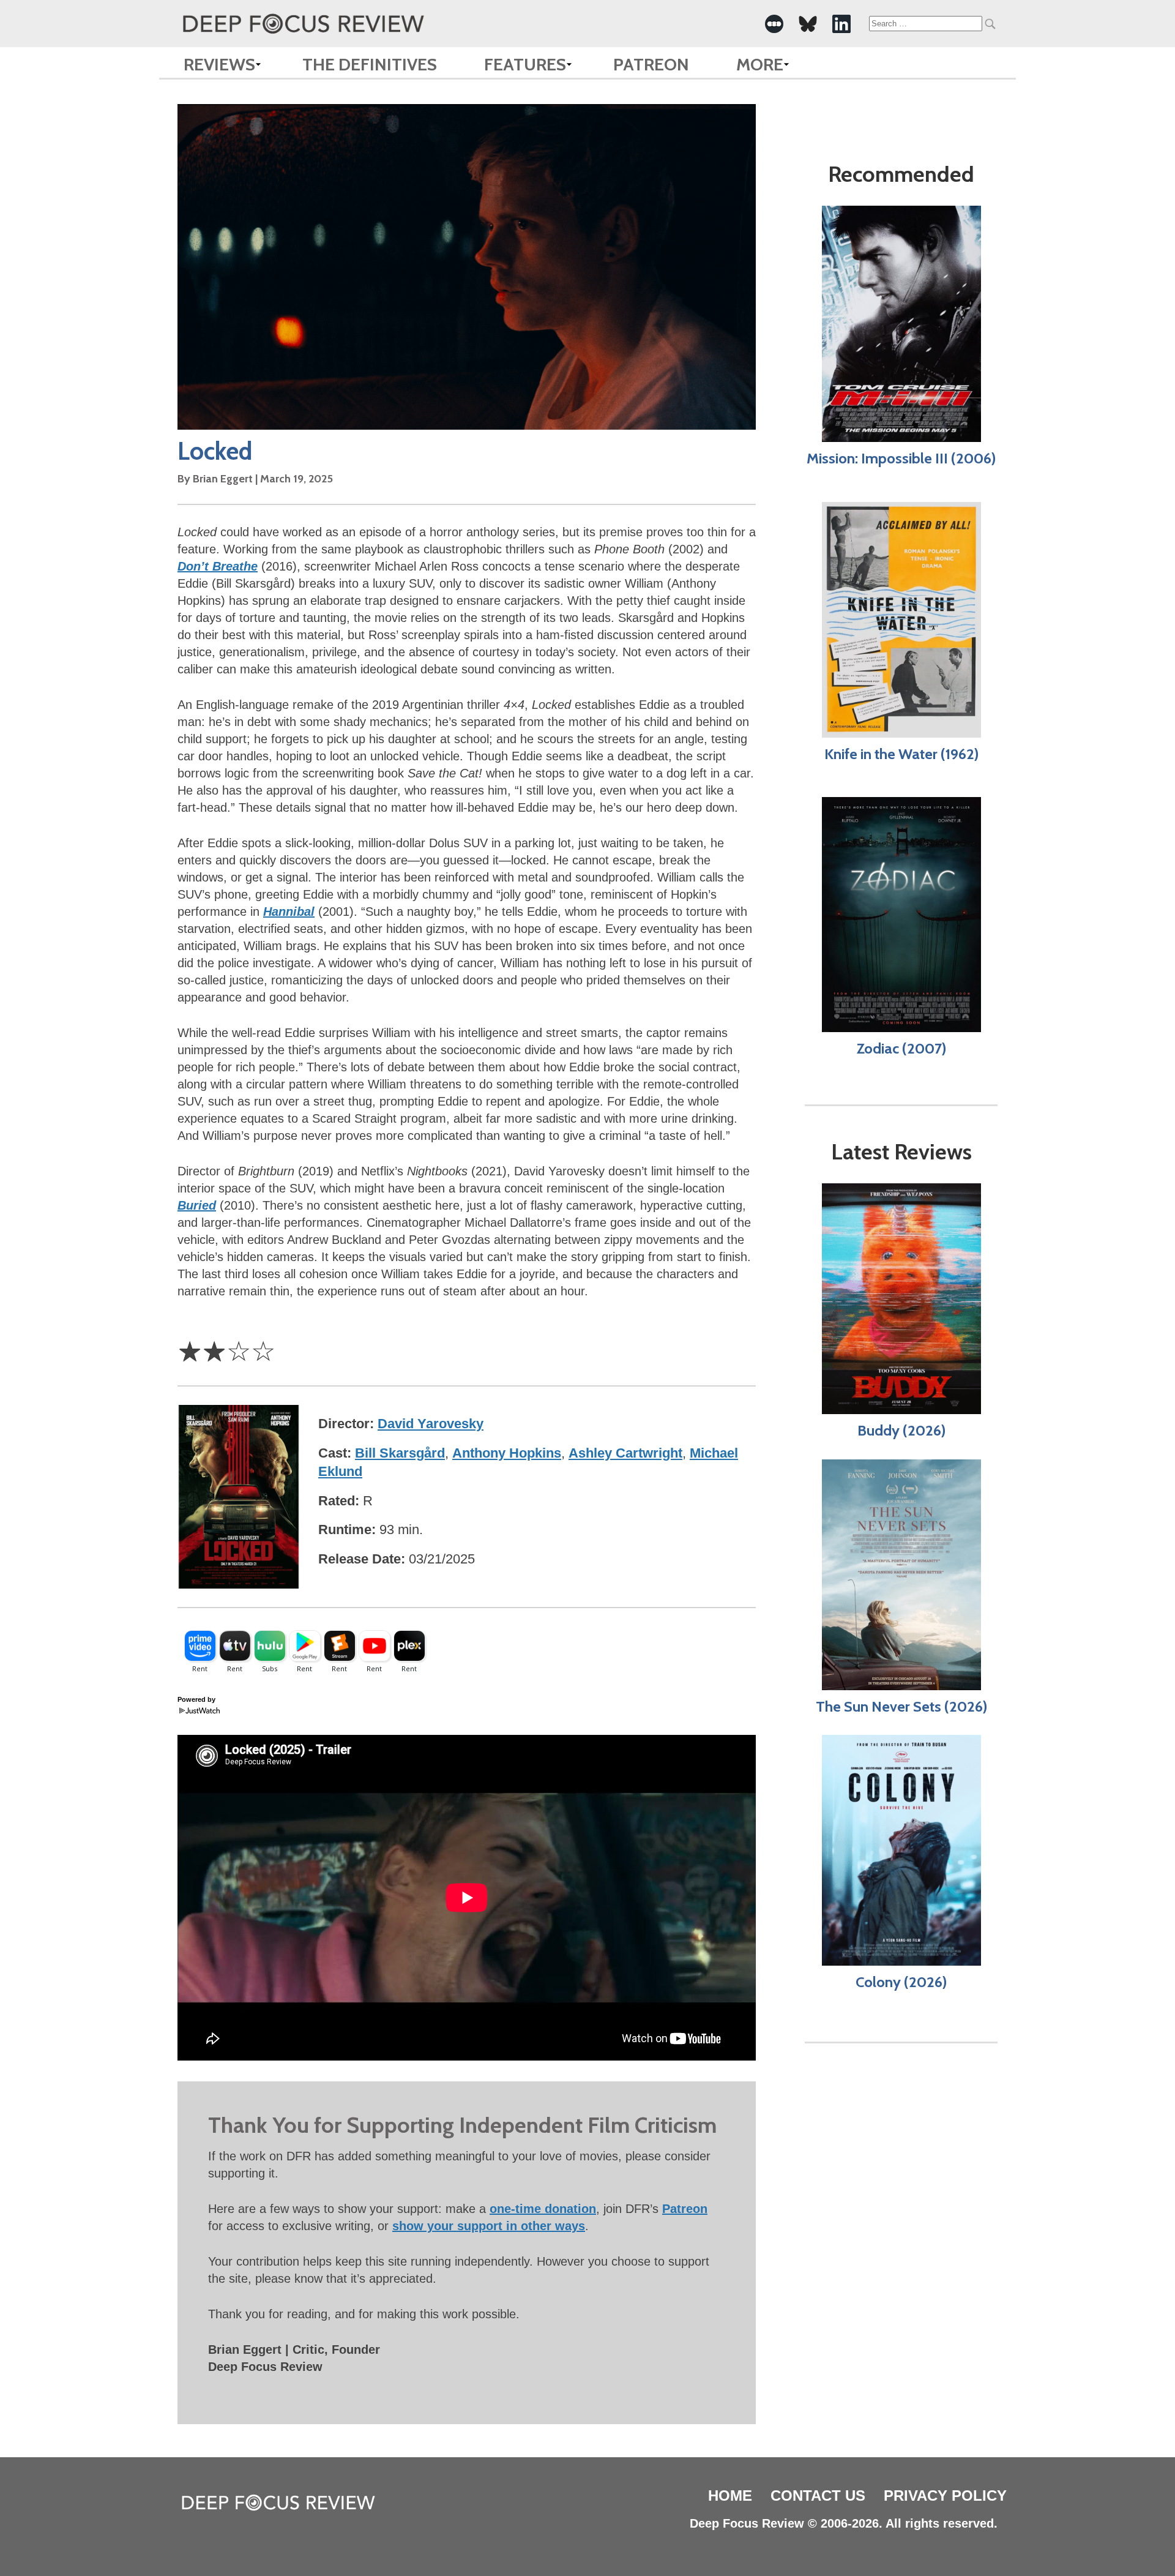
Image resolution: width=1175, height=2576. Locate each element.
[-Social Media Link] (774, 24)
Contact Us (818, 2495)
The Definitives (370, 64)
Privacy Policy (945, 2495)
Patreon (651, 64)
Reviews (219, 64)
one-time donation (543, 2209)
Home (730, 2495)
